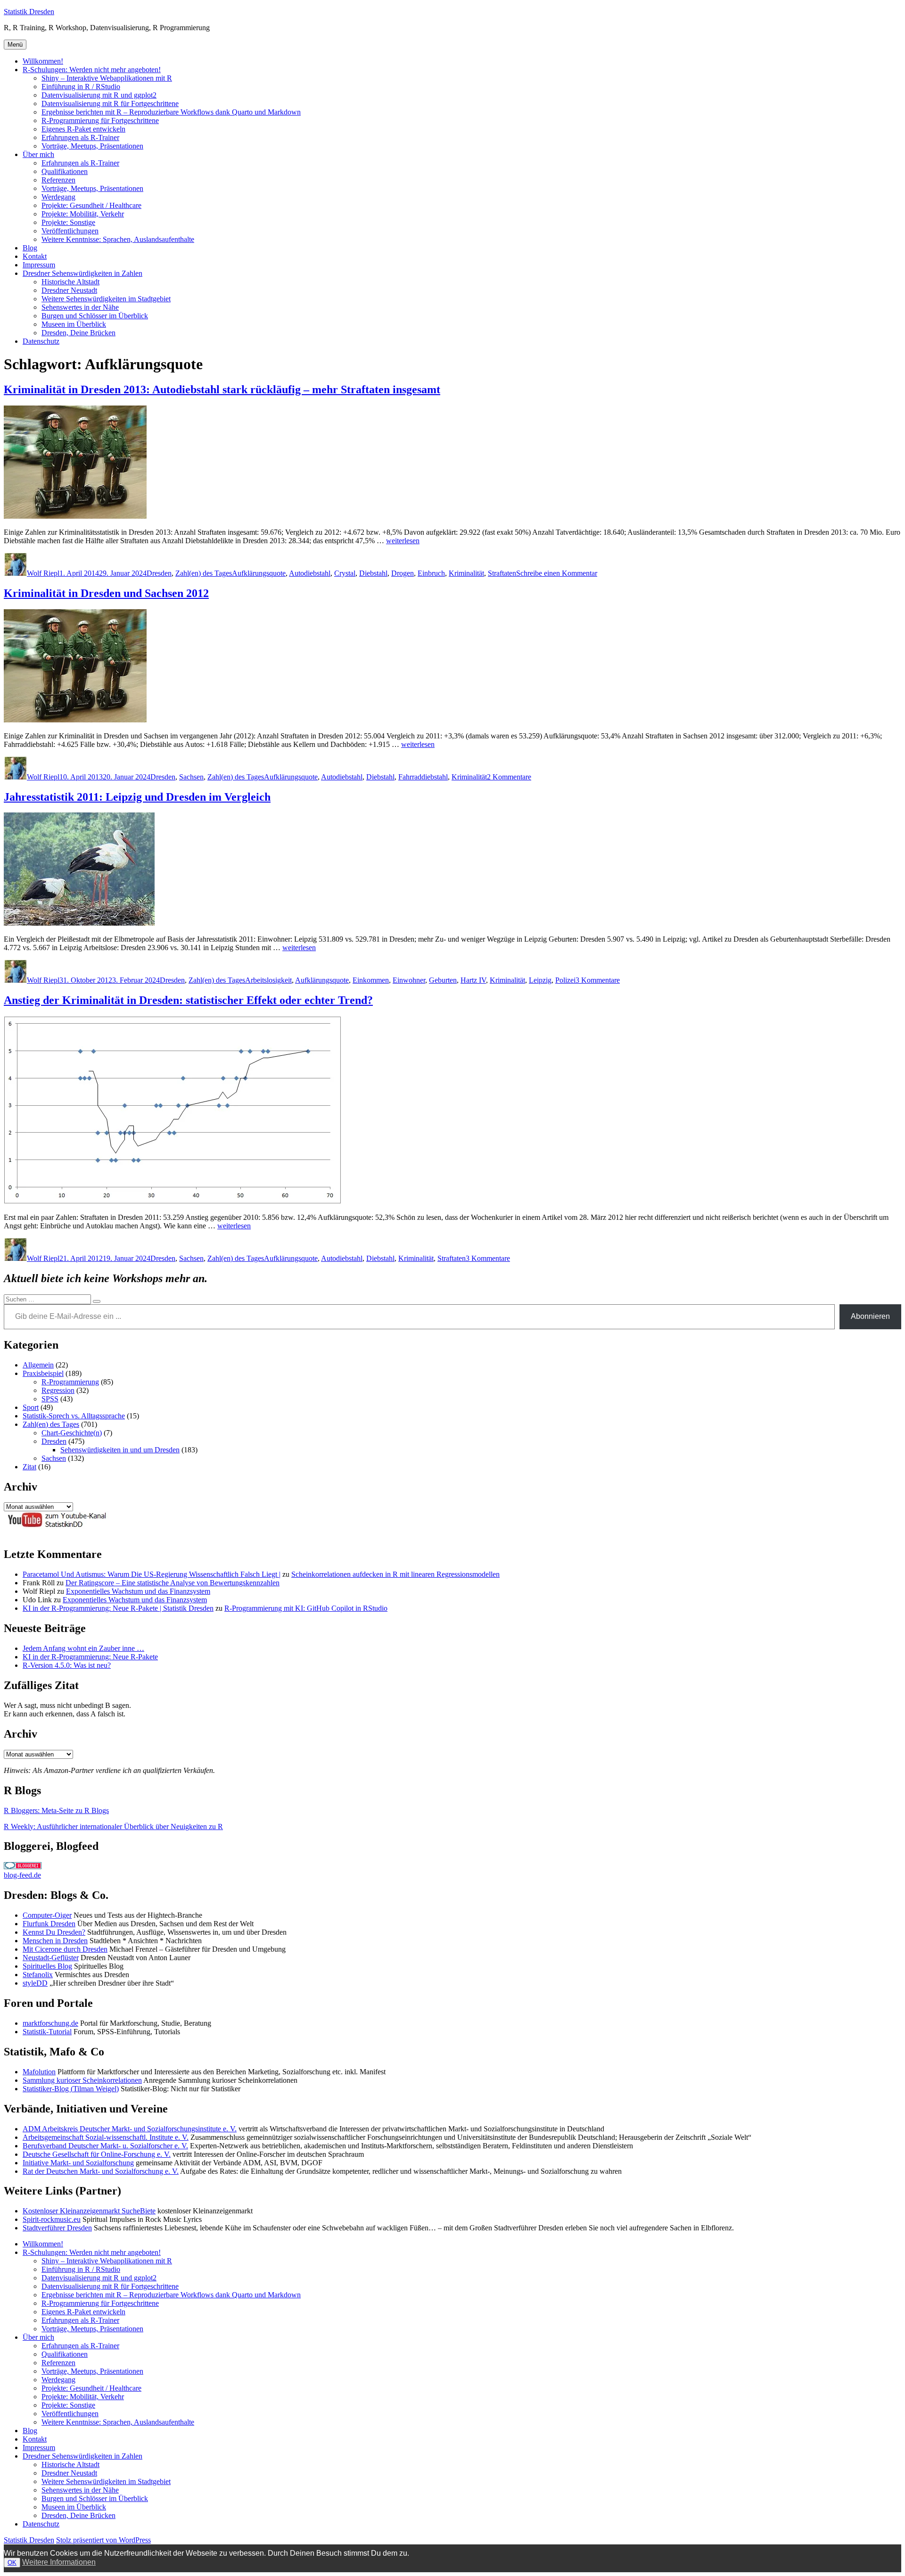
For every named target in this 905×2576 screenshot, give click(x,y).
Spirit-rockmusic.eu (52, 2219)
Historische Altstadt (70, 282)
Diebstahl (373, 573)
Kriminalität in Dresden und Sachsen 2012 (106, 593)
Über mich (38, 154)
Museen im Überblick (74, 324)
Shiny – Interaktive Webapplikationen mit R (107, 78)
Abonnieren (870, 1316)
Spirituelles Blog (47, 1966)
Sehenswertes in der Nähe (80, 307)
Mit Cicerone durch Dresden (65, 1949)
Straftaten (502, 573)
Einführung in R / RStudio (81, 87)
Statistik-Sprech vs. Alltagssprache (74, 1416)
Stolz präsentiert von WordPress (103, 2540)
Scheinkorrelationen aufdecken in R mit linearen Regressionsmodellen (395, 1574)
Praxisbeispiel (43, 1373)
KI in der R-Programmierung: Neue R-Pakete (90, 1657)
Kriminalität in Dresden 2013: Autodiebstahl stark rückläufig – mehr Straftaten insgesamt (222, 389)
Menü (15, 45)
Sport (31, 1407)
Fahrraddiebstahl (423, 777)
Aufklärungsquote (259, 573)
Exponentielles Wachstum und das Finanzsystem (138, 1591)
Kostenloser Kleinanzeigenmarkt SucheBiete (89, 2211)
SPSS (50, 1399)
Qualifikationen (65, 171)
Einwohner (409, 980)
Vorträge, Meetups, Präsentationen (92, 146)
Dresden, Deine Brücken (78, 333)
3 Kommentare (598, 980)
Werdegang (58, 197)
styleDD (35, 1983)
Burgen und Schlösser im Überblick (95, 316)
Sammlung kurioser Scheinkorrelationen (82, 2080)
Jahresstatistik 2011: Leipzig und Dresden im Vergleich (137, 797)
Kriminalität (466, 573)
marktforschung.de (50, 2023)
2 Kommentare (509, 777)
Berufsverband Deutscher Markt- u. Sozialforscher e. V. (105, 2146)
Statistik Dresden (29, 12)
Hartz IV (473, 980)
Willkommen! (43, 61)
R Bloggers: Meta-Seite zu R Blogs (56, 1810)
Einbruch (431, 573)
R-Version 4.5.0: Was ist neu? (67, 1665)
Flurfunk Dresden (49, 1924)
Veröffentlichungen (70, 231)
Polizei (565, 980)
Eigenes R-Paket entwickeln (83, 129)
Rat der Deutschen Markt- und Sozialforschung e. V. (101, 2171)
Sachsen (191, 777)
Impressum (39, 265)
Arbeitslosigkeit (268, 980)
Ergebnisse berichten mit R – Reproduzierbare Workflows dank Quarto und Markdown (171, 112)
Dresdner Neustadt (69, 290)
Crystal (345, 573)
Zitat (29, 1467)
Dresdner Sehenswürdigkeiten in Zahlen (82, 273)
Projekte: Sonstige (68, 222)
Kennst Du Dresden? (54, 1932)
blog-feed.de (22, 1875)
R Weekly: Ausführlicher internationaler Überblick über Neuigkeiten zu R (113, 1826)
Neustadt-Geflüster (51, 1958)
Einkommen (371, 980)
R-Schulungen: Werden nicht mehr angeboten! (92, 70)
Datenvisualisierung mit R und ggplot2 (99, 95)
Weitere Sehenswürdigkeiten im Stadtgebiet (106, 299)
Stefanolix (38, 1975)
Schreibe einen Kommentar (557, 573)
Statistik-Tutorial (47, 2032)
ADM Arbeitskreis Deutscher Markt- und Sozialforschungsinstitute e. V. (130, 2129)
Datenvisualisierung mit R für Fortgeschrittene (110, 104)
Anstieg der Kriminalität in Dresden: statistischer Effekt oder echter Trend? (188, 1000)
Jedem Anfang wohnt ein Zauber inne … (83, 1648)
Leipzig (540, 980)
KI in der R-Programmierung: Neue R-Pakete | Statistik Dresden (118, 1608)
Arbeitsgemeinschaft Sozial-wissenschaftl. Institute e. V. (106, 2137)
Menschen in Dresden (55, 1941)
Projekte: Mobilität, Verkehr (83, 214)
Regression (58, 1390)
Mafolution (39, 2072)
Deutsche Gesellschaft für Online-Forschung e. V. (97, 2154)
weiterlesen (403, 541)
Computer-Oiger (47, 1915)
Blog (30, 248)
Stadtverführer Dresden (57, 2228)
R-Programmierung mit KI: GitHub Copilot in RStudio (306, 1608)
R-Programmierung (70, 1382)
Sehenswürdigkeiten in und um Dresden (120, 1450)
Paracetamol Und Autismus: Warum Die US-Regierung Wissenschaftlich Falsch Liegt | (152, 1574)
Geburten (443, 980)
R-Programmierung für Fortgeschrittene (100, 120)
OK (12, 2563)
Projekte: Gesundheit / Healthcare (91, 205)
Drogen (403, 573)
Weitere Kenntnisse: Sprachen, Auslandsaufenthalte (118, 239)
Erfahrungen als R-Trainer (80, 137)
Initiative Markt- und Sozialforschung (78, 2163)
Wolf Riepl (43, 573)
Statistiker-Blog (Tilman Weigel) (71, 2089)
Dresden (159, 573)
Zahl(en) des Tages (204, 573)
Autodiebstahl (310, 573)
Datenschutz (41, 341)
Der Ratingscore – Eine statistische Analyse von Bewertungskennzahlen (173, 1583)
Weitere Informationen (59, 2562)
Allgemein (38, 1365)
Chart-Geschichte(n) (72, 1433)
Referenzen (58, 180)
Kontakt (35, 256)
